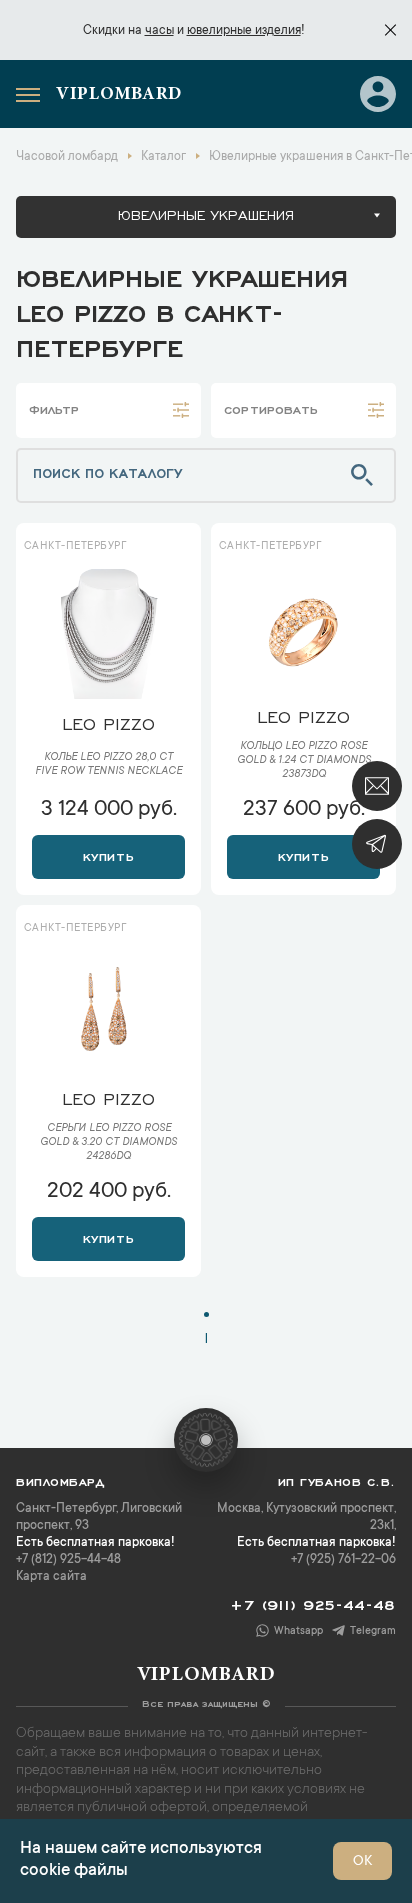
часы (159, 31)
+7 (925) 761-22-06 (343, 1560)
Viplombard (119, 95)
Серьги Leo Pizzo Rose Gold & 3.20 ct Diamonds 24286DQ (108, 1143)
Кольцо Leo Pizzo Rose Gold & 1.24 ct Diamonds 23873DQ (304, 761)
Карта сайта (51, 1577)
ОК (362, 1862)
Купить (108, 855)
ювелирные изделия (244, 31)
